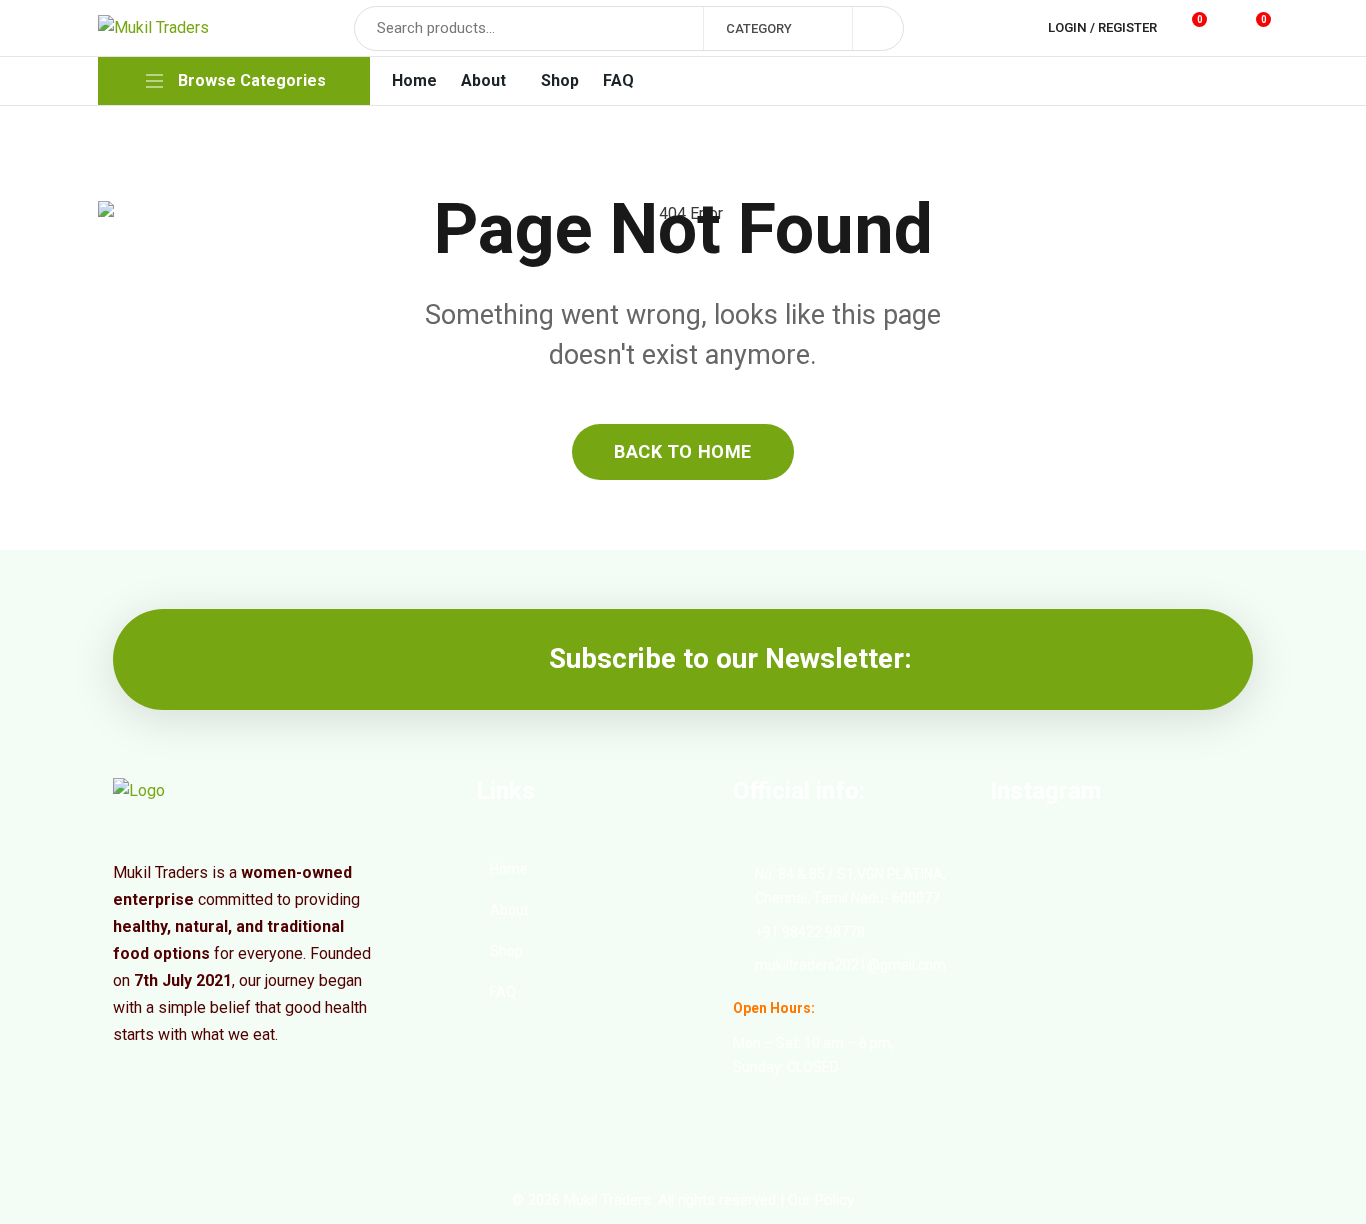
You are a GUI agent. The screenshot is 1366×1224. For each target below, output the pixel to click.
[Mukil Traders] (153, 28)
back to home (682, 451)
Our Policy (821, 1200)
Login (1067, 27)
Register (1127, 27)
